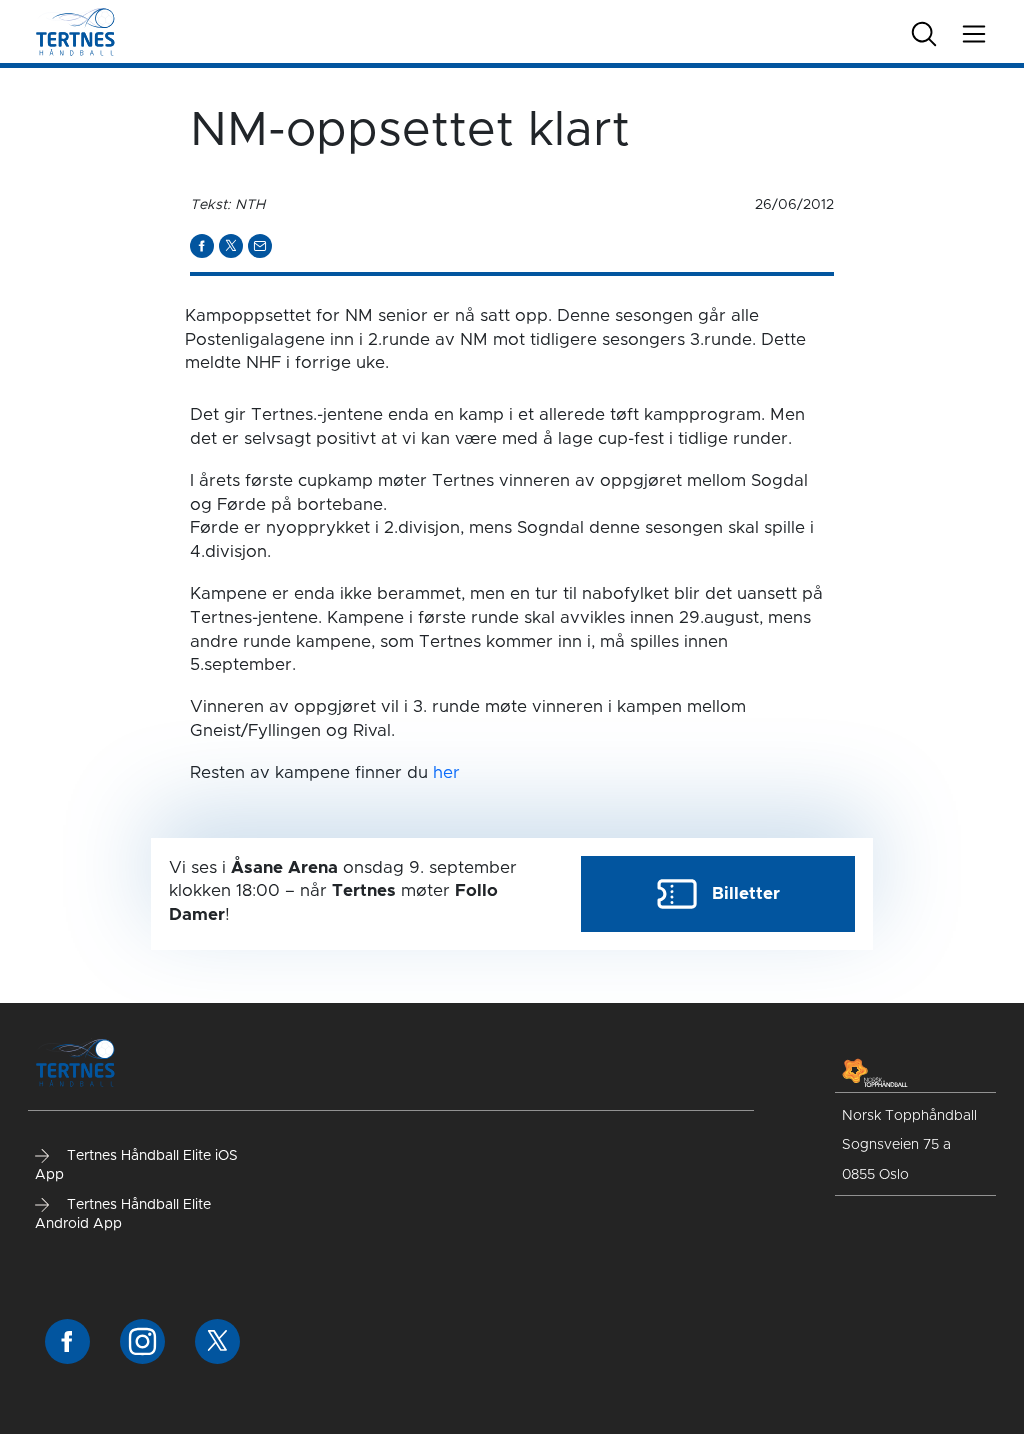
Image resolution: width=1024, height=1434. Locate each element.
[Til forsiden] (75, 30)
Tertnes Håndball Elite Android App (123, 1215)
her (446, 772)
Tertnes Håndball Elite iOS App (136, 1166)
